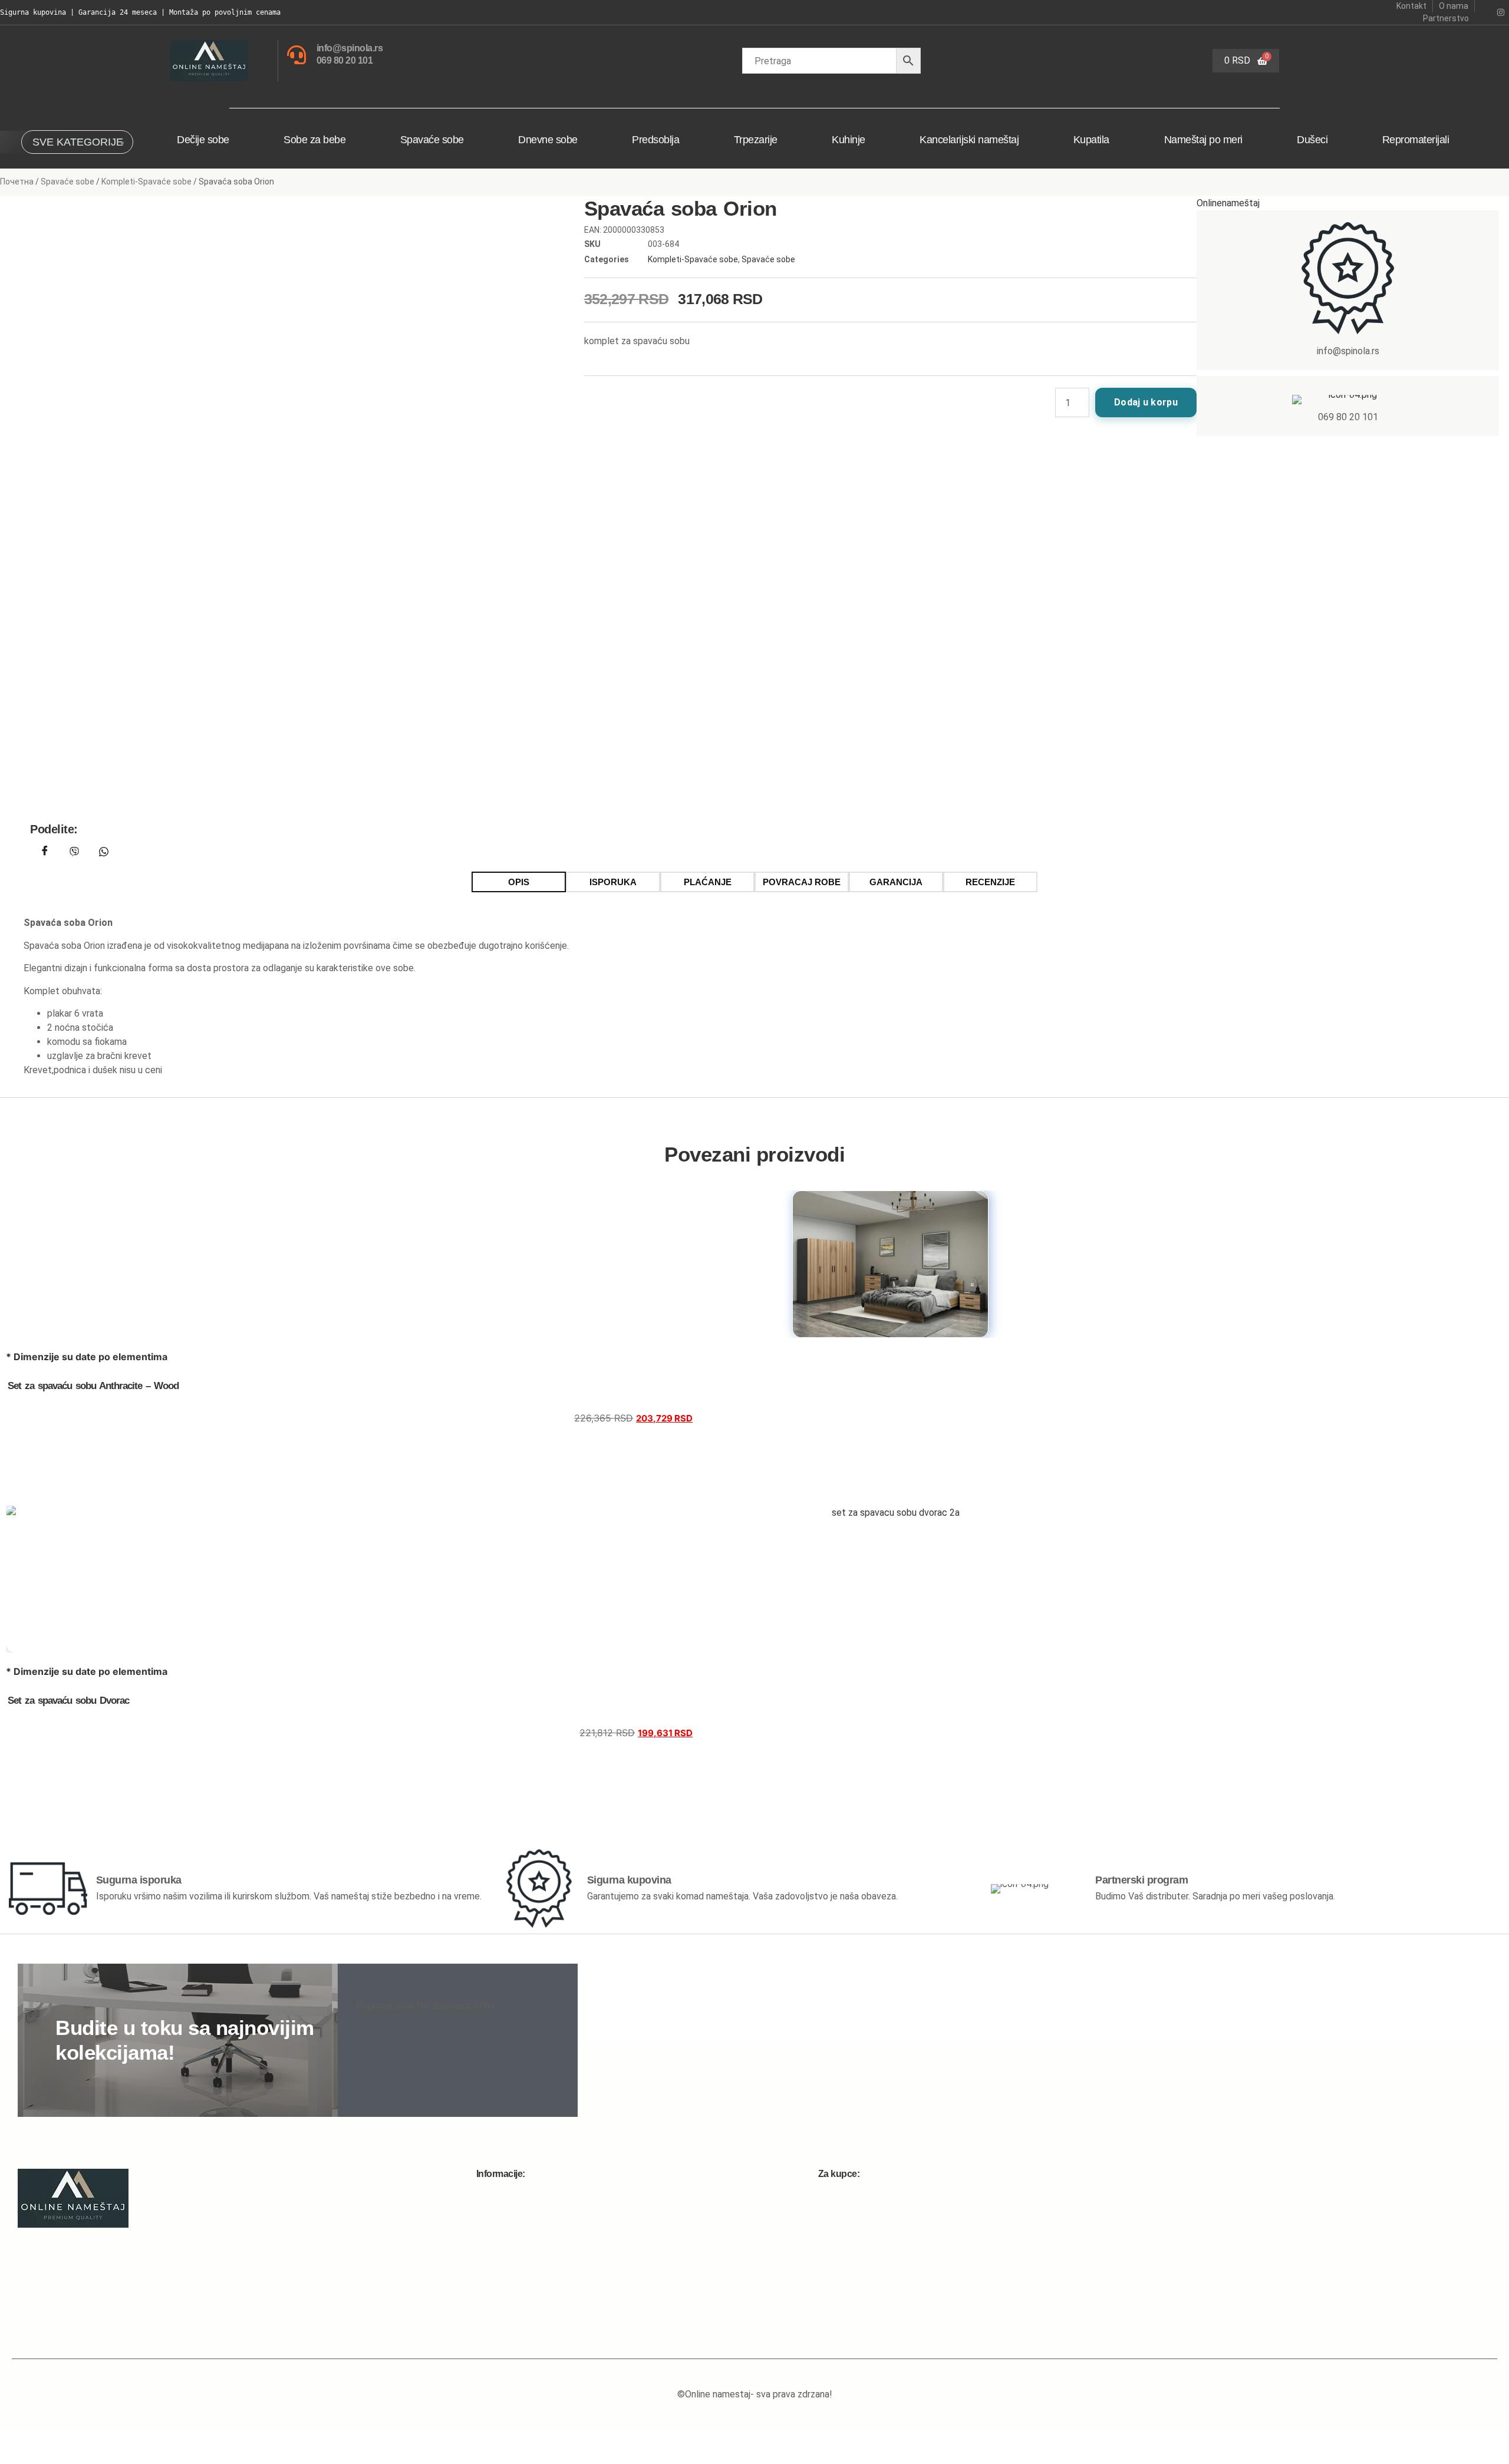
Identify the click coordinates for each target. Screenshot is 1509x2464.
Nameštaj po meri (1203, 140)
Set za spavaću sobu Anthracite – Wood (93, 1386)
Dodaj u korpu (1146, 402)
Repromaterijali (1416, 140)
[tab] (519, 882)
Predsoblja (655, 140)
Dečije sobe (203, 140)
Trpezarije (756, 140)
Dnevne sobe (548, 140)
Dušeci (1312, 140)
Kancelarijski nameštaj (969, 140)
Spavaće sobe (432, 140)
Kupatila (1091, 140)
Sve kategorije (78, 142)
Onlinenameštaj (1228, 203)
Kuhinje (849, 140)
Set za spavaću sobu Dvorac (68, 1701)
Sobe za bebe (314, 140)
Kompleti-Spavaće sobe (146, 182)
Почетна (17, 182)
